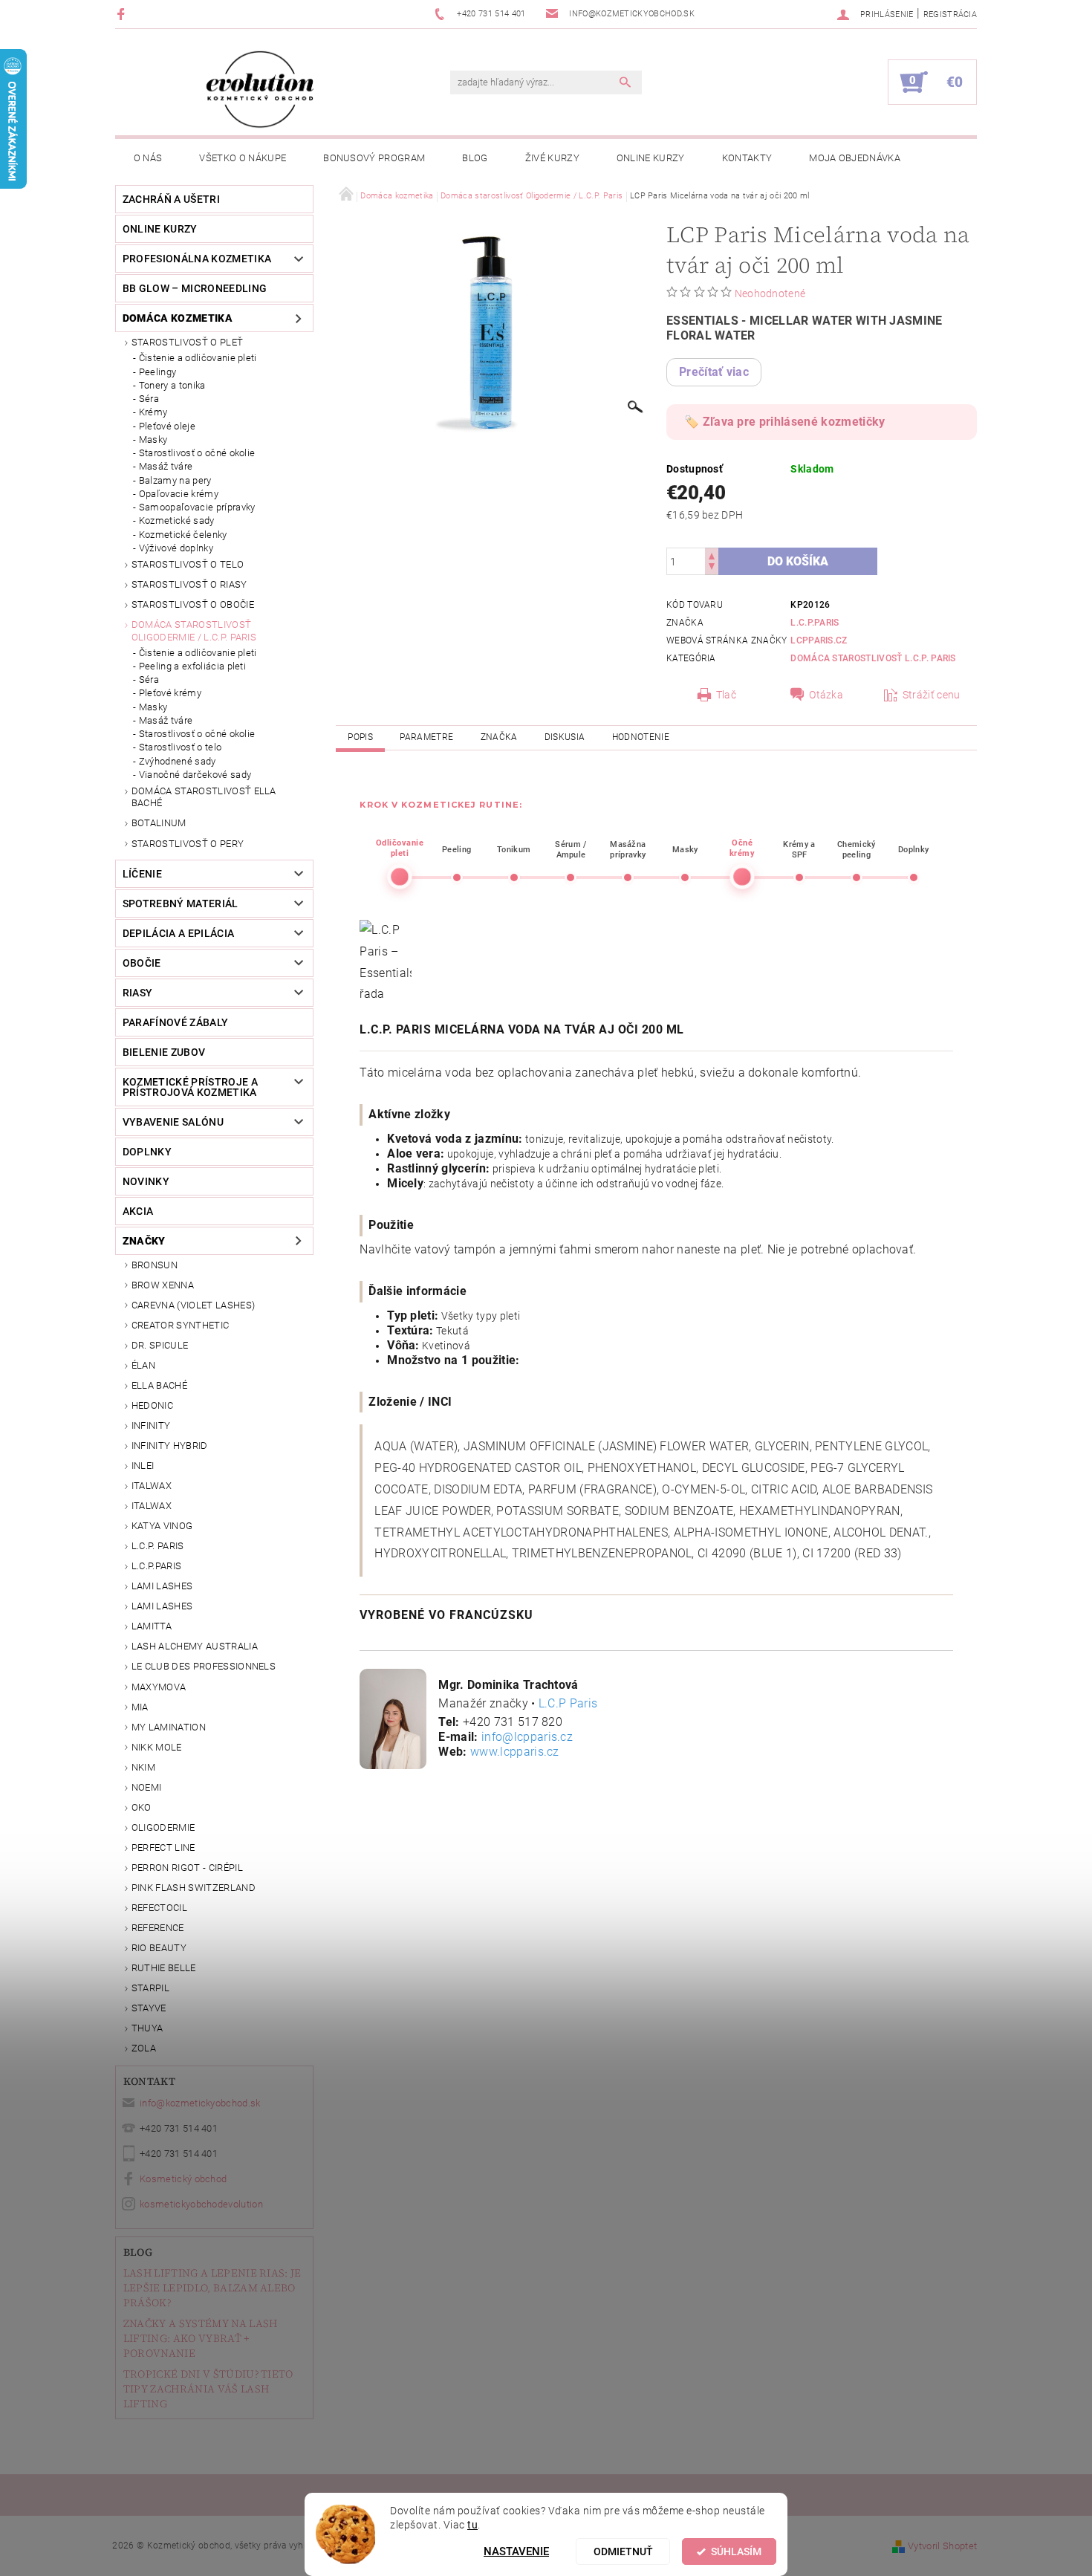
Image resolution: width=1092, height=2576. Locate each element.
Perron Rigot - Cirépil (187, 1868)
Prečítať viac (714, 372)
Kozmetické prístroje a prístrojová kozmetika (190, 1087)
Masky (153, 439)
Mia (140, 1707)
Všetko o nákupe (243, 158)
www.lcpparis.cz (515, 1752)
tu (472, 2525)
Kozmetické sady (177, 520)
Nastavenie (516, 2551)
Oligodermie (163, 1827)
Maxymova (159, 1687)
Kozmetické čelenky (183, 535)
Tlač (726, 695)
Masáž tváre (166, 466)
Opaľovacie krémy (179, 494)
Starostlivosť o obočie (193, 604)
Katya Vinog (162, 1526)
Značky (144, 1241)
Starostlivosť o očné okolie (197, 453)
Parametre (426, 737)
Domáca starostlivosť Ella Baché (204, 797)
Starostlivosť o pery (188, 844)
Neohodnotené (770, 293)
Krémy (153, 412)
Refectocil (159, 1908)
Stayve (149, 2008)
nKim (143, 1767)
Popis (360, 737)
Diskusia (565, 737)
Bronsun (155, 1265)
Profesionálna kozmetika (197, 259)
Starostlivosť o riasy (189, 584)
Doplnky (147, 1152)
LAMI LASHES (162, 1586)
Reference (158, 1928)
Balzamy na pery (175, 480)
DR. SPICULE (160, 1345)
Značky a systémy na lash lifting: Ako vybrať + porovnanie (201, 2338)
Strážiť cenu (932, 695)
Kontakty (747, 158)
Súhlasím (736, 2551)
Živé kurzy (552, 158)
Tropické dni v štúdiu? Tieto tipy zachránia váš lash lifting (208, 2389)
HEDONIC (152, 1405)
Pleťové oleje (167, 426)
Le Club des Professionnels (204, 1666)
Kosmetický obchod (183, 2179)
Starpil (150, 1988)
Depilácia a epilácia (178, 933)
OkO (142, 1807)
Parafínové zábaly (175, 1022)
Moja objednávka (855, 158)
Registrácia (950, 14)
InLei (143, 1466)
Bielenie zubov (164, 1052)
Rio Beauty (159, 1948)
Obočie (142, 963)
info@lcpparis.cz (527, 1737)
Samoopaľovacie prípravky (197, 507)
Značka (499, 737)
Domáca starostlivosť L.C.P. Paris (873, 658)
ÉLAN (143, 1365)
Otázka (826, 695)
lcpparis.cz (819, 640)
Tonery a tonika (172, 385)
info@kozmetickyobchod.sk (200, 2103)
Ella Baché (159, 1385)
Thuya (147, 2028)
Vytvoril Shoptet (942, 2546)
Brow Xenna (163, 1285)
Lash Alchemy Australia (195, 1646)
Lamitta (152, 1626)
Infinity (151, 1425)
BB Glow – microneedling (195, 288)
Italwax (152, 1506)
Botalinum (159, 823)
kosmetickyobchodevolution (201, 2204)
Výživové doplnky (176, 548)
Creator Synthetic (180, 1325)
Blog (475, 158)
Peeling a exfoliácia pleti (192, 666)
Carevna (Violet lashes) (193, 1305)
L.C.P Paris (568, 1703)
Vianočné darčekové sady (195, 775)
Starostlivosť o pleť (187, 342)
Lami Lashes (162, 1606)
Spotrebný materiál (181, 903)
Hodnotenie (641, 737)
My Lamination (169, 1727)
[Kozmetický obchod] (260, 90)
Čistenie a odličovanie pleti (198, 358)
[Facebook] (123, 14)
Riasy (138, 993)
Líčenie (142, 874)
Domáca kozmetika (178, 318)
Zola (144, 2048)
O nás (148, 158)
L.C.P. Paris (158, 1546)
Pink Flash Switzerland (194, 1888)
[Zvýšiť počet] (712, 555)
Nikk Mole (157, 1747)
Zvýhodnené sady (178, 761)
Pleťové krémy (170, 693)
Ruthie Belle (164, 1968)
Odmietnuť (623, 2551)
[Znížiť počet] (712, 568)
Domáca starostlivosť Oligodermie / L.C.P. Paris (194, 630)
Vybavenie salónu (173, 1122)
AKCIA (138, 1211)
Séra (149, 399)
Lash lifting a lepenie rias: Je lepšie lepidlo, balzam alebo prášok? (212, 2288)
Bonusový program (374, 158)
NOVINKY (146, 1181)
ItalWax (152, 1486)
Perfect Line (163, 1847)
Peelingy (158, 372)
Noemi (147, 1787)
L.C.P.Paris (157, 1566)
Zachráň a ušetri (171, 199)
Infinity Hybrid (170, 1446)
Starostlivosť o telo (188, 564)
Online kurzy (651, 158)
